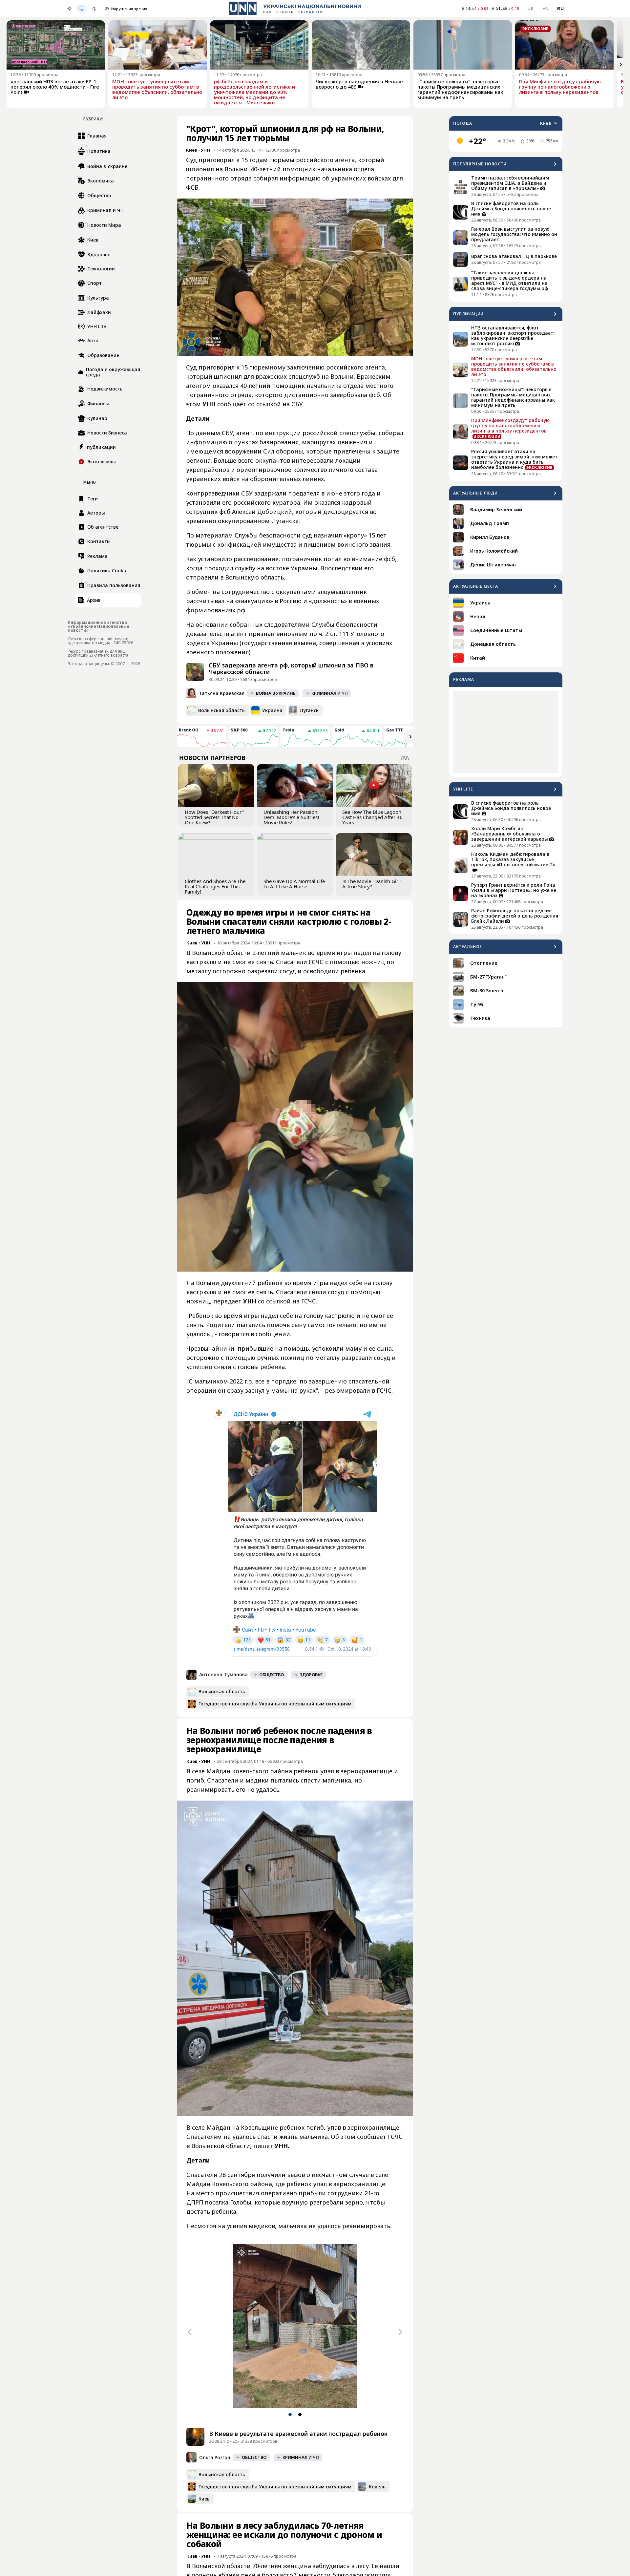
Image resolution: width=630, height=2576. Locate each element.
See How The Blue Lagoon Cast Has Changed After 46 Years (372, 817)
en (546, 8)
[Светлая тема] (69, 9)
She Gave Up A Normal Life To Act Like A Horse (294, 884)
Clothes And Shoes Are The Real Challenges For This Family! (215, 886)
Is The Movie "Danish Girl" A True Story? (372, 884)
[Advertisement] (506, 732)
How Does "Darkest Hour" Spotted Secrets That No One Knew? (214, 817)
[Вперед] (621, 64)
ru (560, 8)
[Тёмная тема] (94, 9)
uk (531, 8)
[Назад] (190, 2332)
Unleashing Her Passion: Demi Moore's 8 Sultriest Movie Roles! (291, 817)
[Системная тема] (82, 9)
